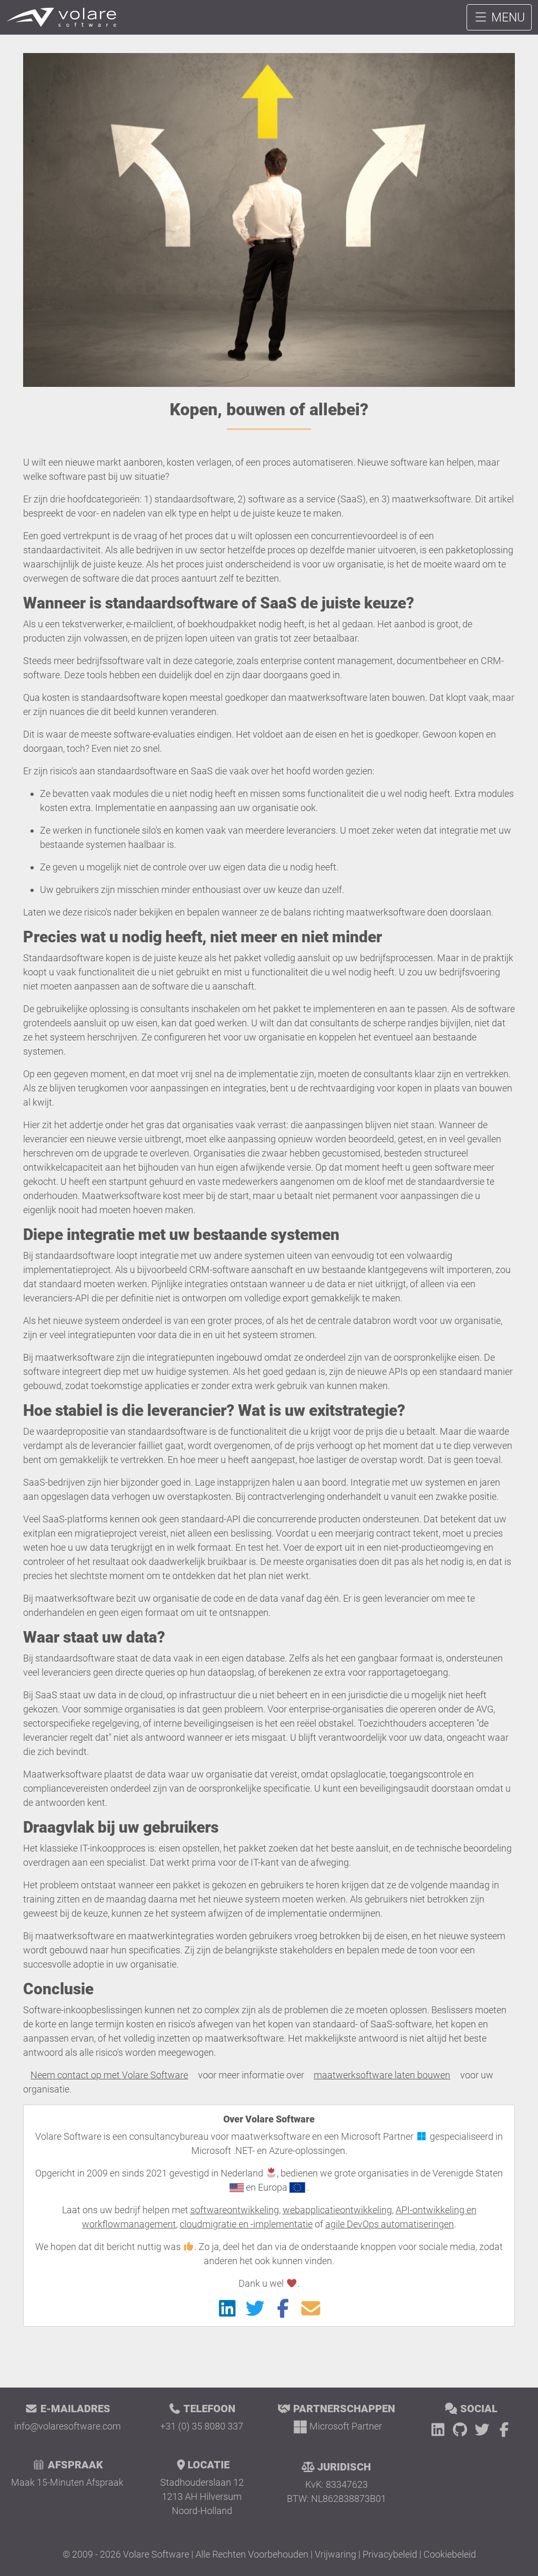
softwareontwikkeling (235, 2210)
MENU (506, 17)
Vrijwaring (335, 2554)
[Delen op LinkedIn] (227, 2308)
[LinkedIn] (440, 2430)
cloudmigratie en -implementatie (246, 2224)
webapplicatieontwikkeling (337, 2210)
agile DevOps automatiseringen (390, 2224)
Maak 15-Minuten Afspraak (67, 2482)
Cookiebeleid (450, 2554)
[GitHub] (462, 2430)
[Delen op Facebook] (283, 2308)
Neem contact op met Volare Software (109, 2075)
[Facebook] (504, 2430)
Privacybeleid (390, 2554)
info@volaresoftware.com (68, 2426)
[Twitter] (484, 2430)
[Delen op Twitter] (255, 2308)
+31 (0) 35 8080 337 (202, 2426)
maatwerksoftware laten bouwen (382, 2075)
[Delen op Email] (311, 2308)
